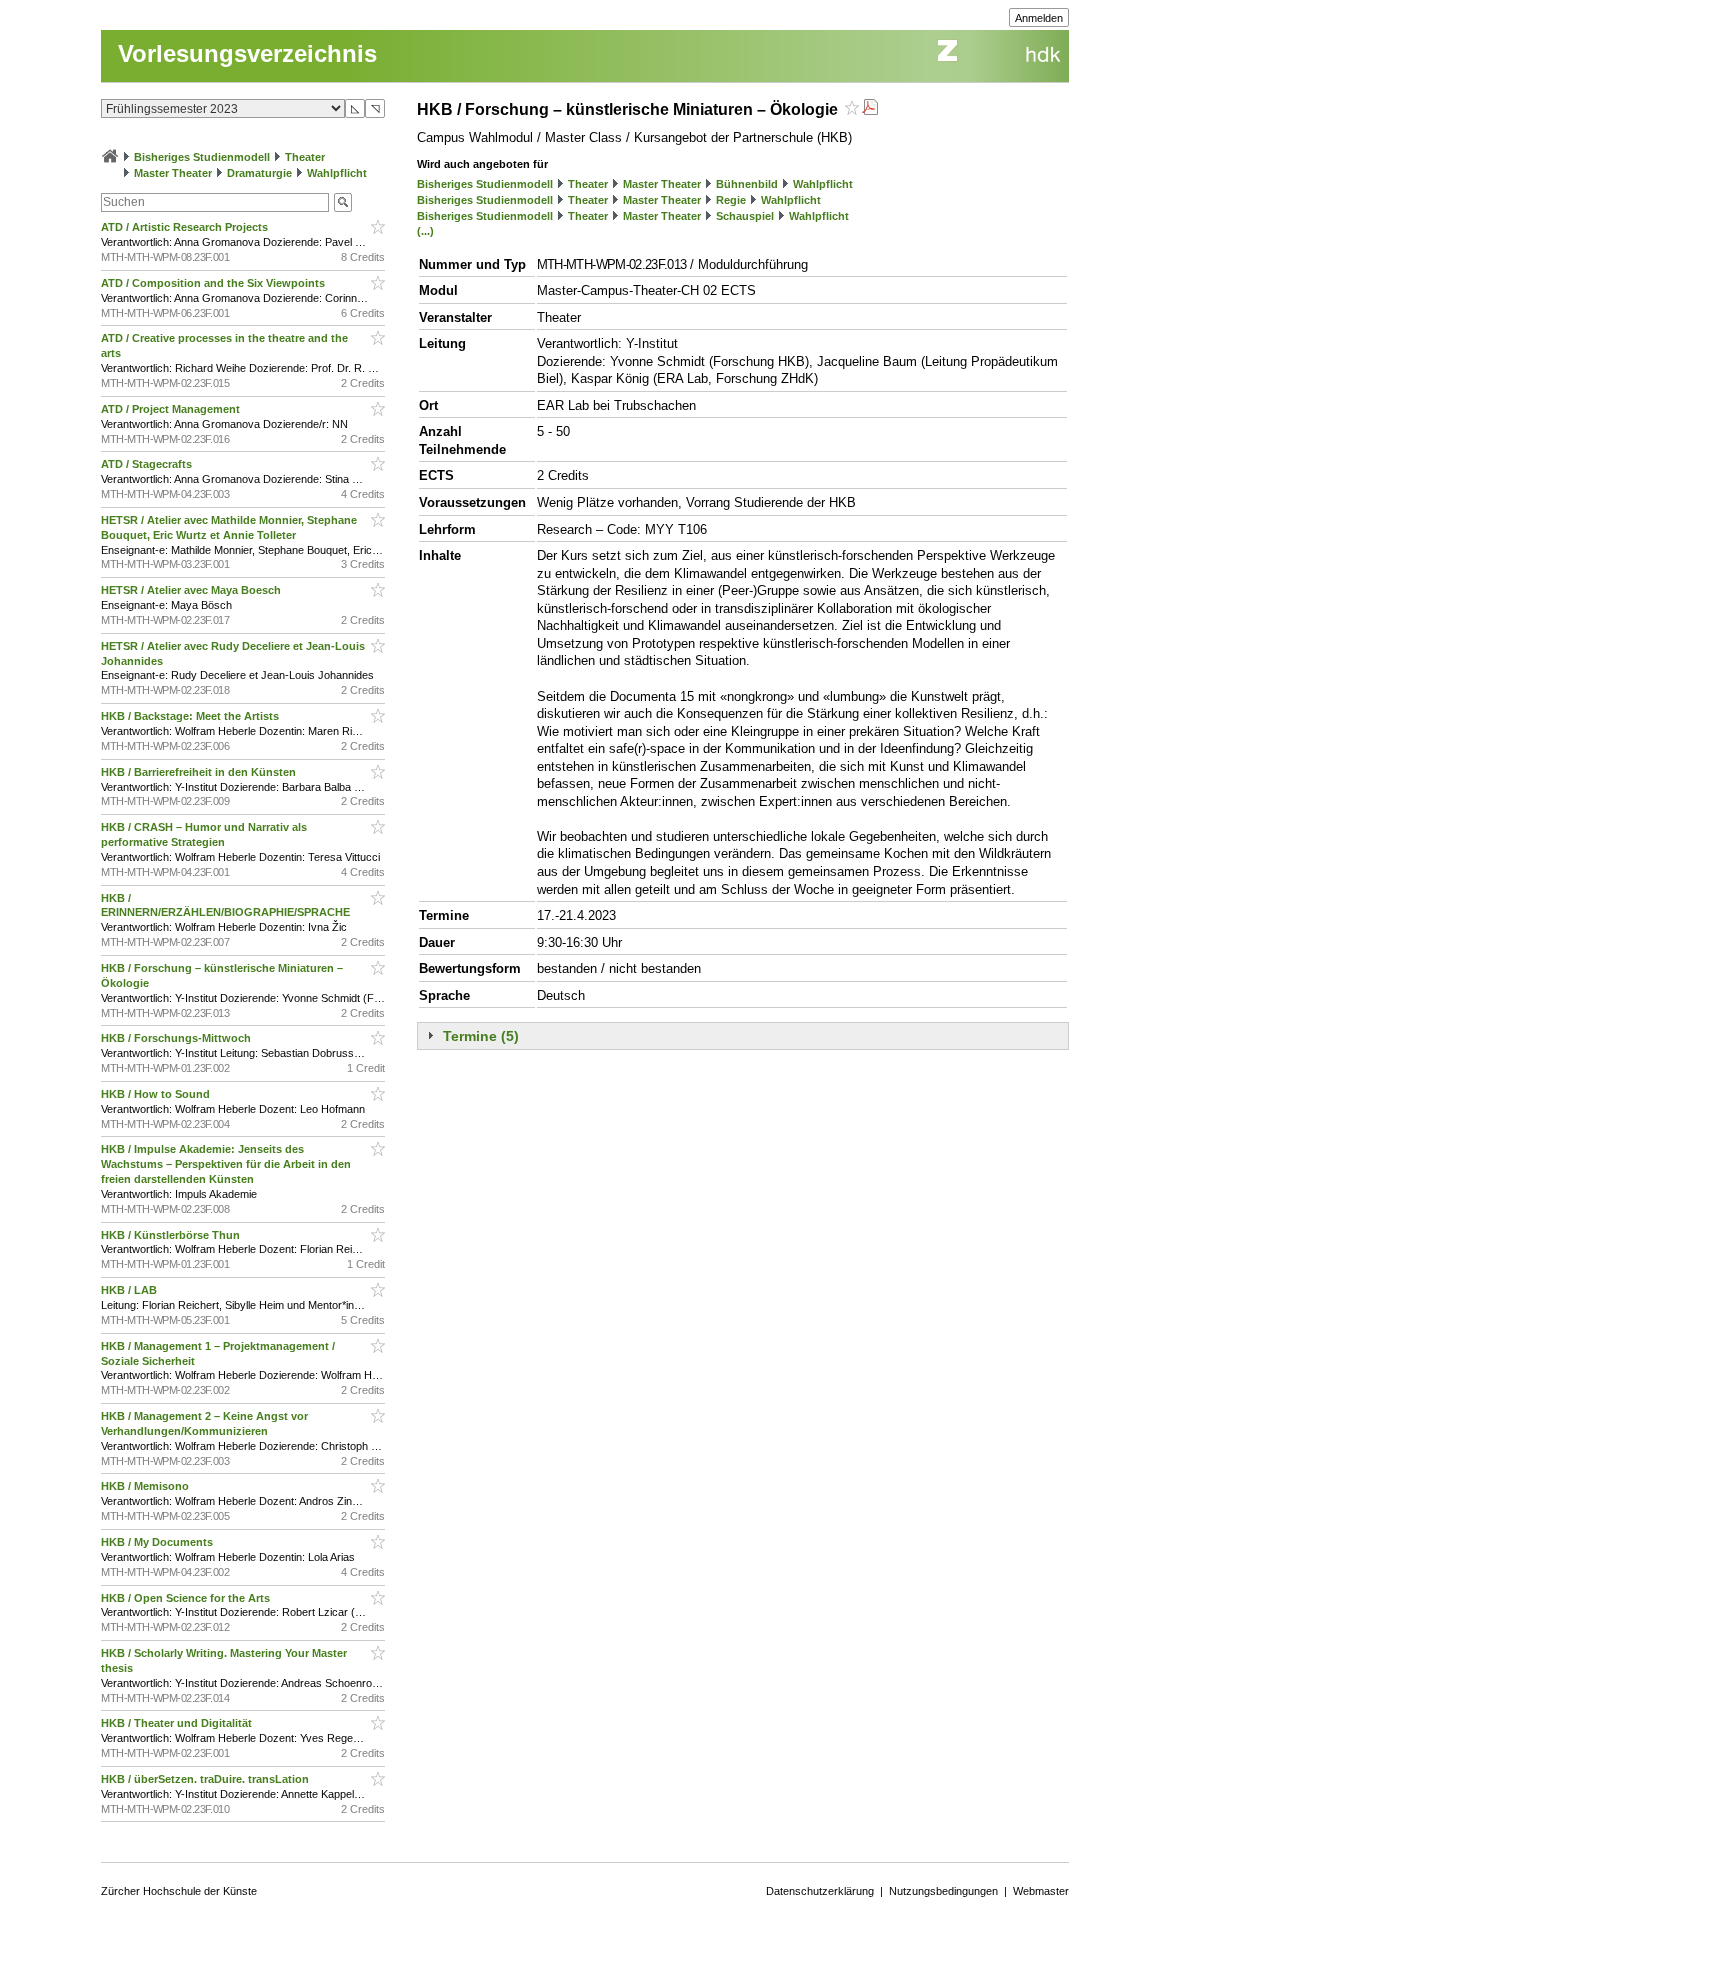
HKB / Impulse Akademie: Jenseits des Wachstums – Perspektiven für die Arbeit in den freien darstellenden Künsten (226, 1164)
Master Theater (173, 173)
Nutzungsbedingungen (943, 1891)
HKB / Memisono (146, 1486)
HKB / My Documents (158, 1542)
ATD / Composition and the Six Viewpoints (214, 283)
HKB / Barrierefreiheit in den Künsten (200, 772)
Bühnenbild (747, 184)
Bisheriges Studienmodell (202, 157)
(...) (425, 231)
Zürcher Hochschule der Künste (179, 1891)
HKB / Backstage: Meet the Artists (191, 716)
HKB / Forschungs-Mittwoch (177, 1038)
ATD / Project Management (172, 409)
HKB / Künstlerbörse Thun (172, 1235)
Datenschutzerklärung (820, 1891)
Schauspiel (745, 216)
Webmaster (1041, 1891)
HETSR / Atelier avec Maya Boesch (192, 590)
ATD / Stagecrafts (148, 464)
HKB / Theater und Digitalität (178, 1723)
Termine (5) (481, 1036)
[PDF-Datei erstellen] (870, 109)
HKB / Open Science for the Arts (187, 1598)
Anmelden (1039, 18)
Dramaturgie (259, 173)
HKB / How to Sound (157, 1094)
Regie (731, 200)
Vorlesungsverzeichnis (247, 53)
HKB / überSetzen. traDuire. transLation (206, 1779)
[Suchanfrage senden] (343, 202)
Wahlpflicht (337, 173)
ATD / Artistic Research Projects (186, 227)
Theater (305, 157)
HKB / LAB (130, 1290)
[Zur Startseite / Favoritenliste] (110, 157)
